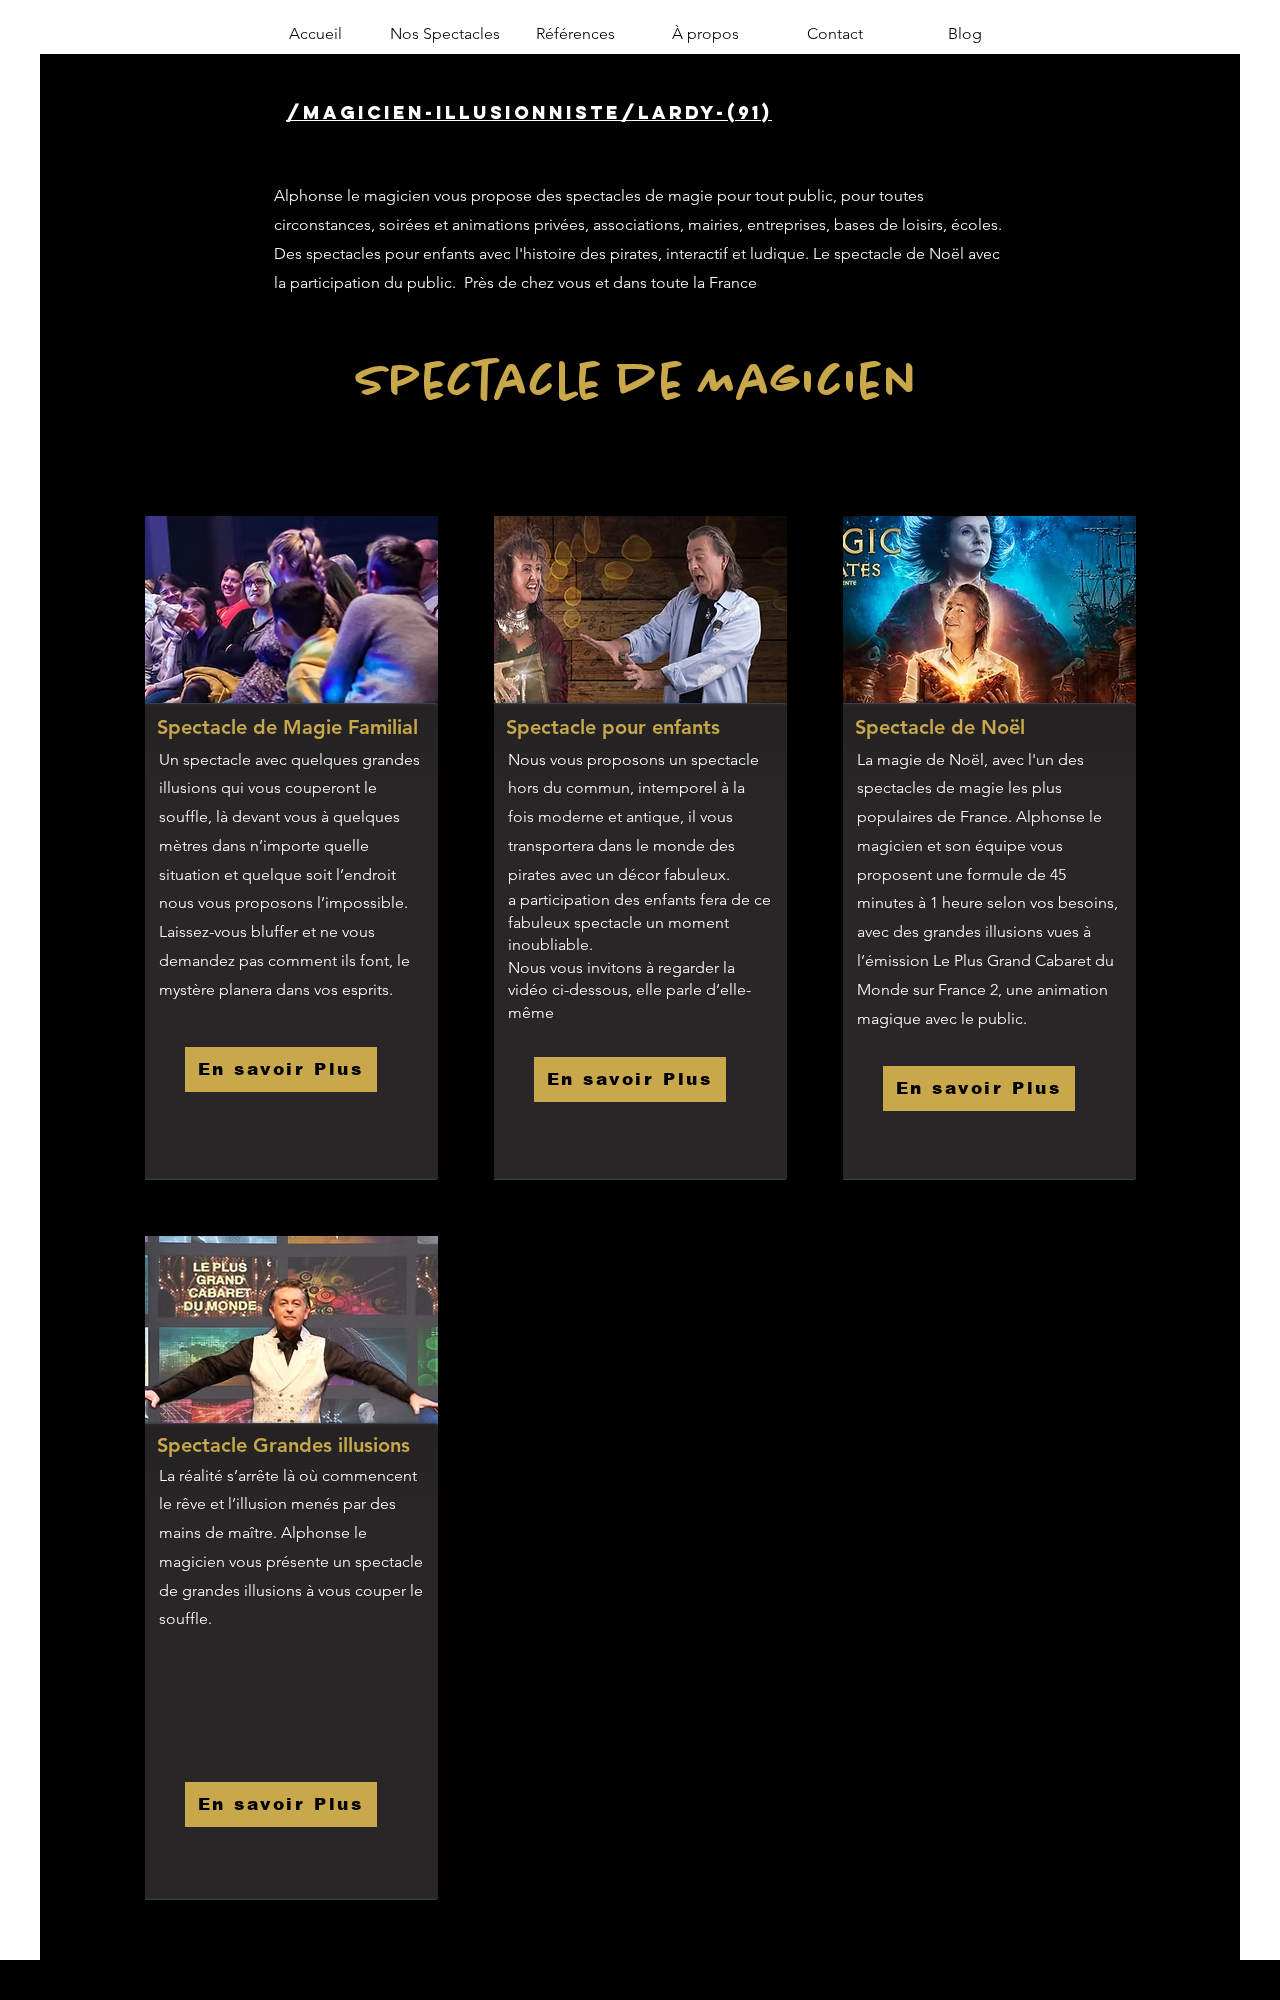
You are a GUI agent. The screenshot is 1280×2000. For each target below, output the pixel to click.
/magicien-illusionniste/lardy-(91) (529, 112)
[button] (445, 34)
